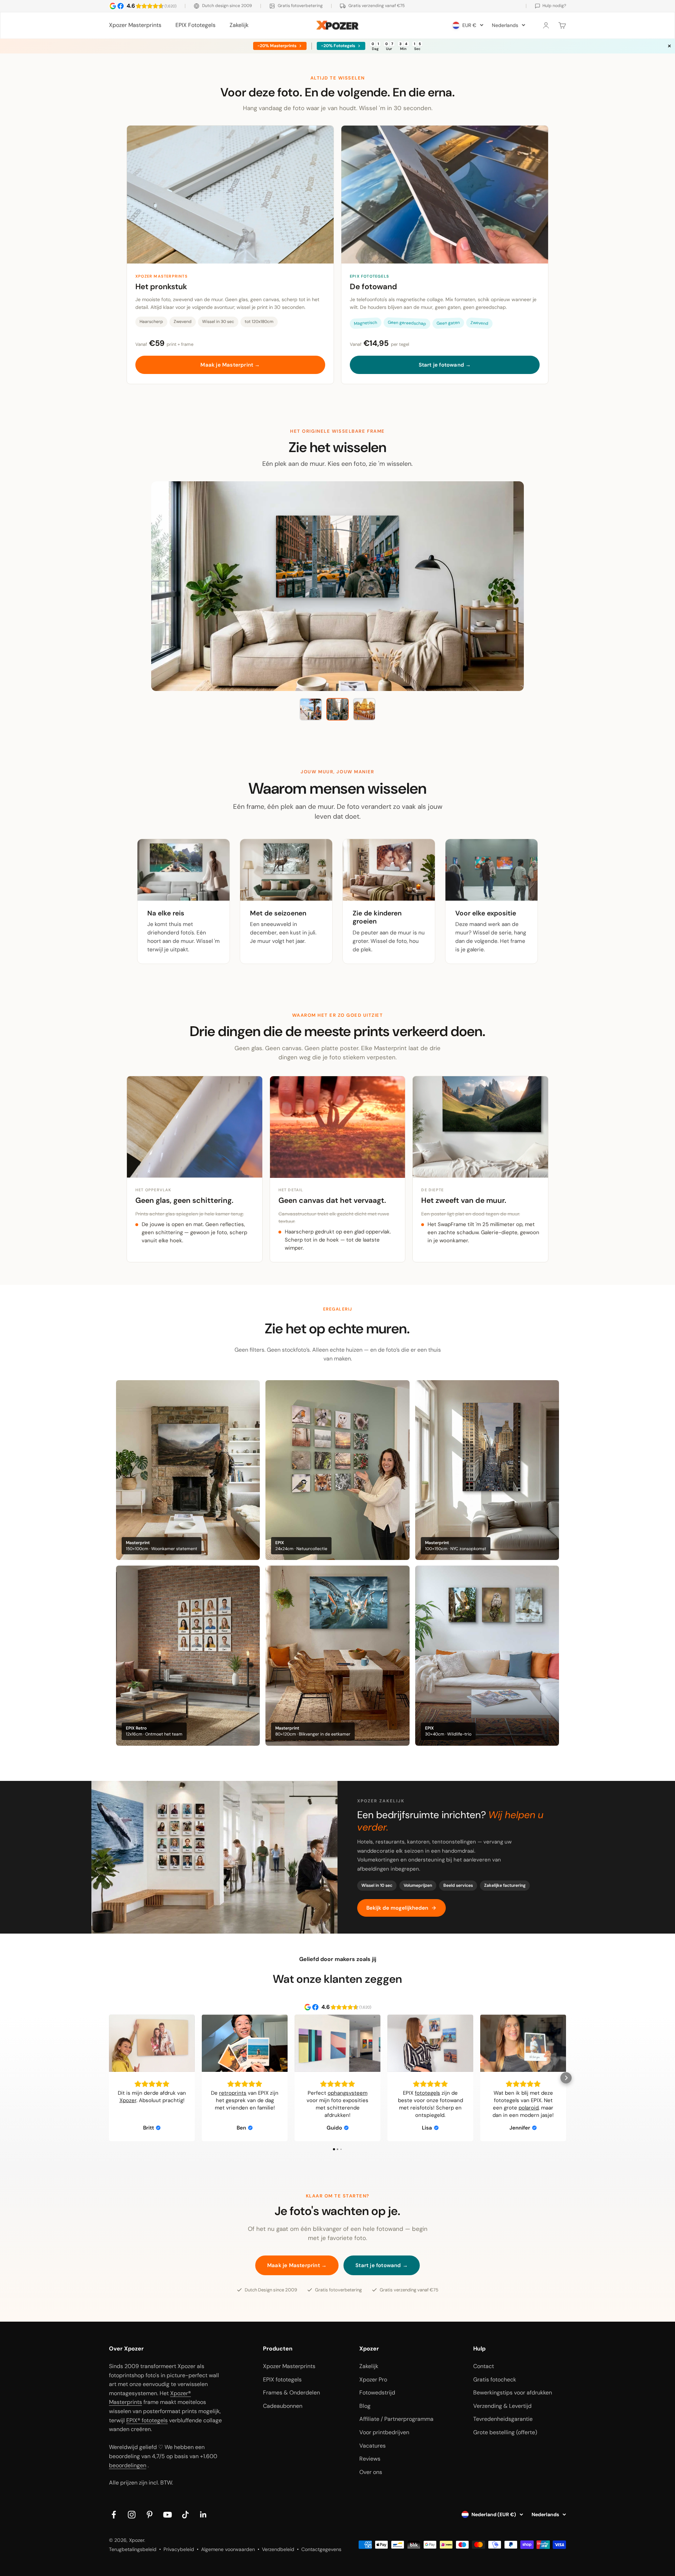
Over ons (371, 2472)
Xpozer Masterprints (135, 25)
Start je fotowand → (445, 365)
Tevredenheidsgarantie (503, 2419)
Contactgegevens (321, 2549)
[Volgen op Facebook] (114, 2515)
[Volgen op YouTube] (168, 2515)
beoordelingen (128, 2465)
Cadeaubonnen (283, 2406)
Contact (484, 2366)
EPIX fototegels (282, 2380)
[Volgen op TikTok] (185, 2515)
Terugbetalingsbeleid (133, 2549)
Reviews (370, 2459)
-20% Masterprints (276, 46)
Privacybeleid (179, 2549)
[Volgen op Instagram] (132, 2515)
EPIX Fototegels (195, 25)
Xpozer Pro (373, 2380)
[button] (109, 2078)
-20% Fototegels (337, 46)
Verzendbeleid (278, 2549)
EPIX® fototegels (147, 2420)
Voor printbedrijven (384, 2432)
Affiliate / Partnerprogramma (396, 2419)
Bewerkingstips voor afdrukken (513, 2393)
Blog (365, 2406)
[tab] (311, 709)
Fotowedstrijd (377, 2393)
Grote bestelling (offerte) (505, 2432)
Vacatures (372, 2446)
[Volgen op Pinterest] (150, 2515)
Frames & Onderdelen (291, 2393)
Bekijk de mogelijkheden (397, 1908)
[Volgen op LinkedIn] (203, 2515)
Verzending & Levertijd (502, 2406)
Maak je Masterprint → (230, 365)
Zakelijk (239, 25)
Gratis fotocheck (495, 2380)
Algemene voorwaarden (228, 2549)
